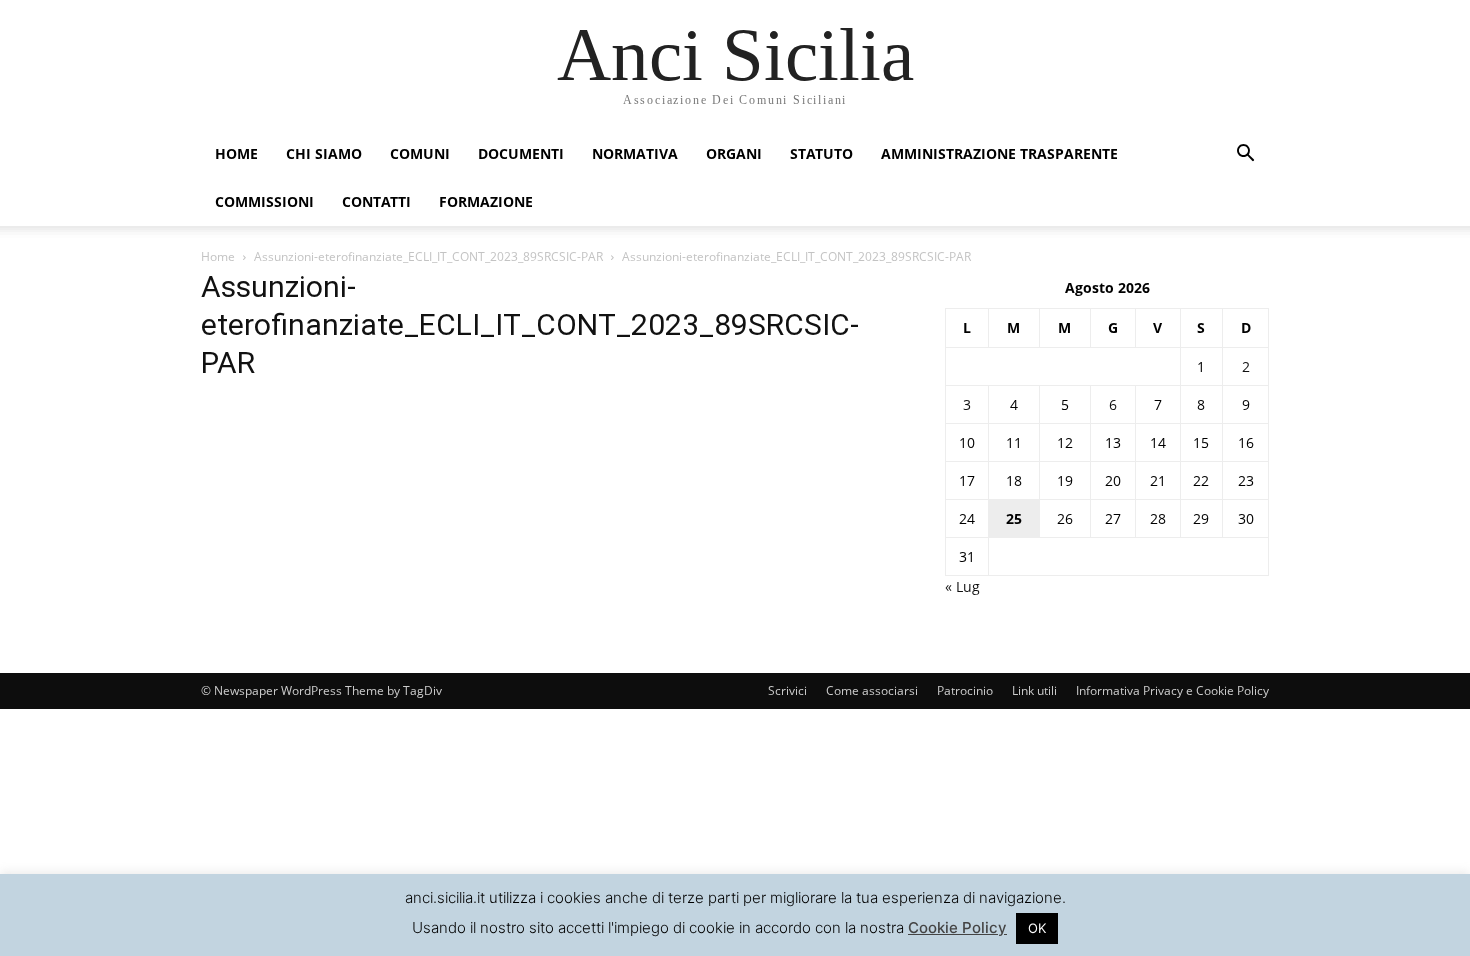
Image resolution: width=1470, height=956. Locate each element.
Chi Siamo (324, 153)
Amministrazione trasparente (999, 153)
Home (236, 153)
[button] (1245, 155)
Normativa (635, 153)
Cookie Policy (957, 927)
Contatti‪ (376, 201)
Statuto (821, 153)
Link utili (1034, 690)
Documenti (521, 153)
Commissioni (264, 201)
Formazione (486, 201)
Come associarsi (872, 690)
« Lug (962, 586)
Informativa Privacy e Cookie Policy (1172, 690)
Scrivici (787, 690)
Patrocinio (965, 690)
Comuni (420, 153)
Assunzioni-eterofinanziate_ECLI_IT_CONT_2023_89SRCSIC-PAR (428, 256)
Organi (734, 153)
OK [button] (1037, 928)
